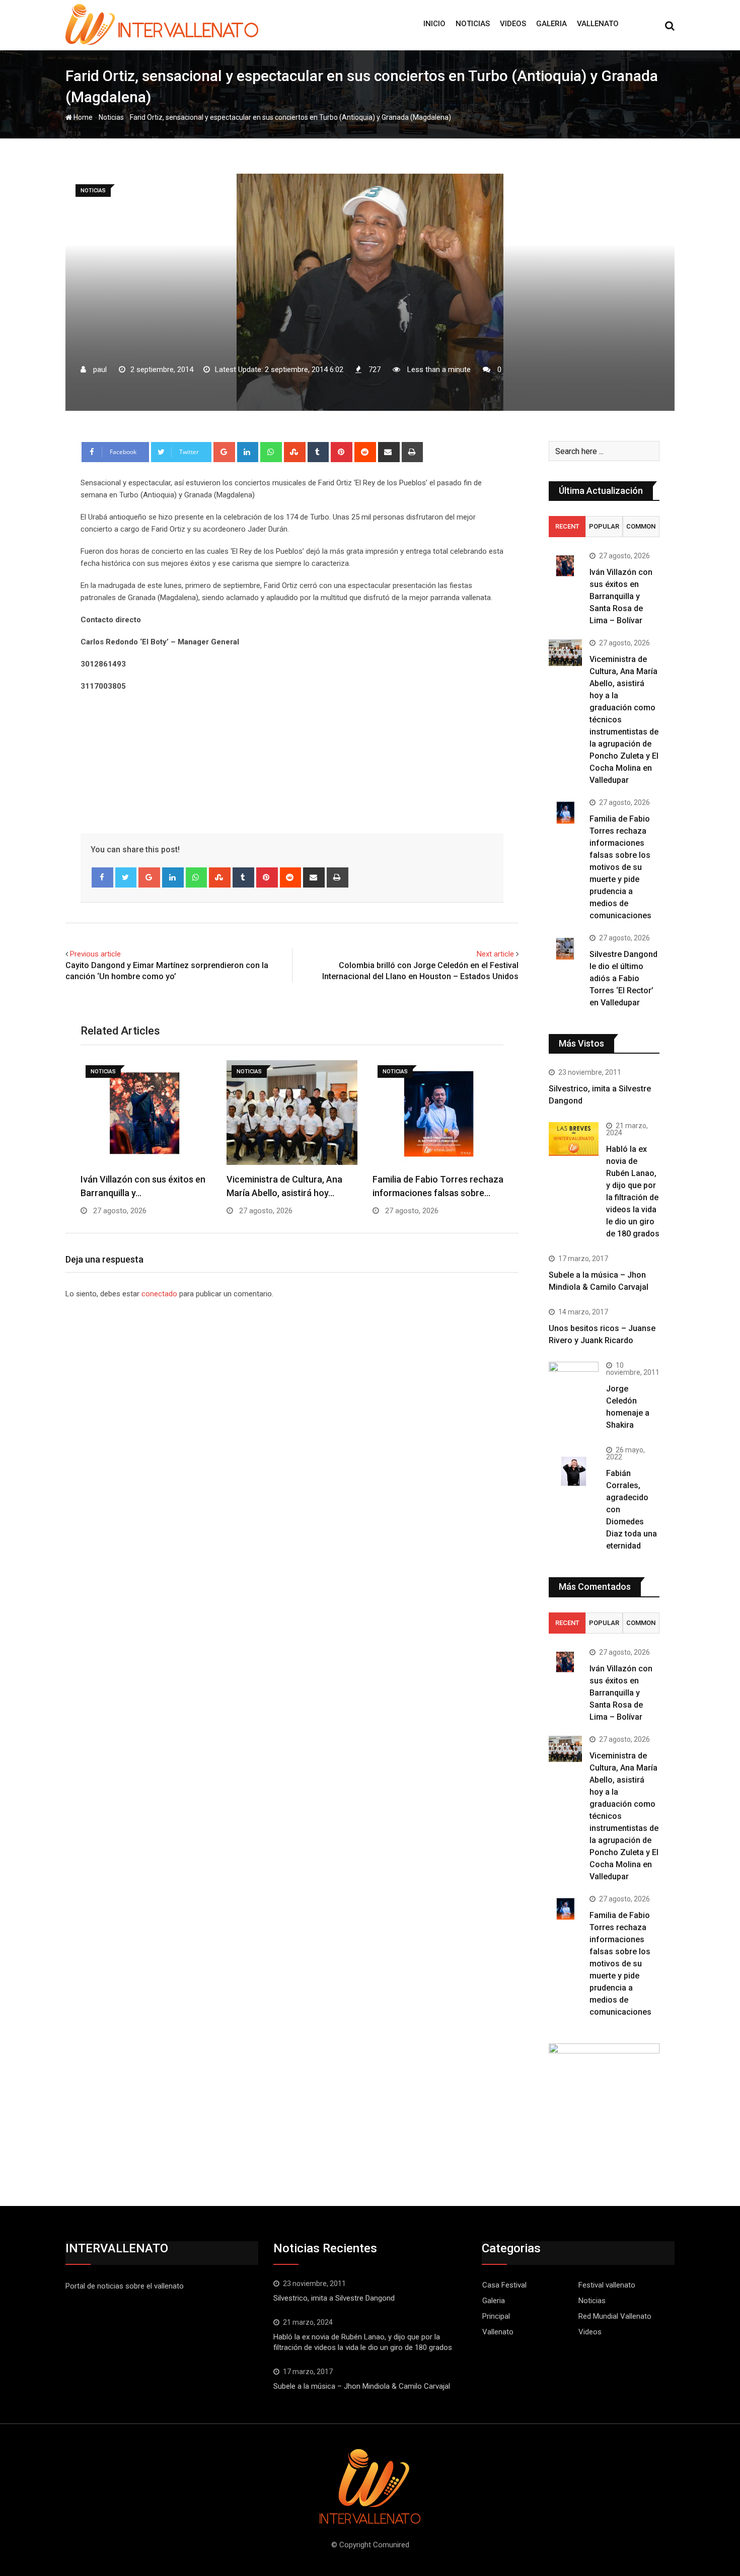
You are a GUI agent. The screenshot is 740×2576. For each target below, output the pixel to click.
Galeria (551, 24)
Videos (513, 24)
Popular (604, 526)
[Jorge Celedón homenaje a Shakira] (574, 1380)
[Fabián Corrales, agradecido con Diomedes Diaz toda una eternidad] (574, 1471)
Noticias (473, 24)
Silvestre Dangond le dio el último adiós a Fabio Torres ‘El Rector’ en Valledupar (623, 978)
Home (82, 117)
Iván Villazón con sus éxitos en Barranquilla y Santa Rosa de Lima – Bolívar (621, 596)
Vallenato (598, 24)
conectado (159, 1294)
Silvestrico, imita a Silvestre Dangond (334, 2298)
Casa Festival (504, 2285)
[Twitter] (126, 877)
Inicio (434, 24)
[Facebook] (102, 877)
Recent (567, 526)
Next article (495, 954)
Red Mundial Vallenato (615, 2316)
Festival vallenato (607, 2285)
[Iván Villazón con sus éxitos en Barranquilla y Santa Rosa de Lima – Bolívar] (565, 566)
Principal (496, 2316)
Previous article (95, 954)
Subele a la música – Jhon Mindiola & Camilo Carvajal (362, 2386)
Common (641, 526)
